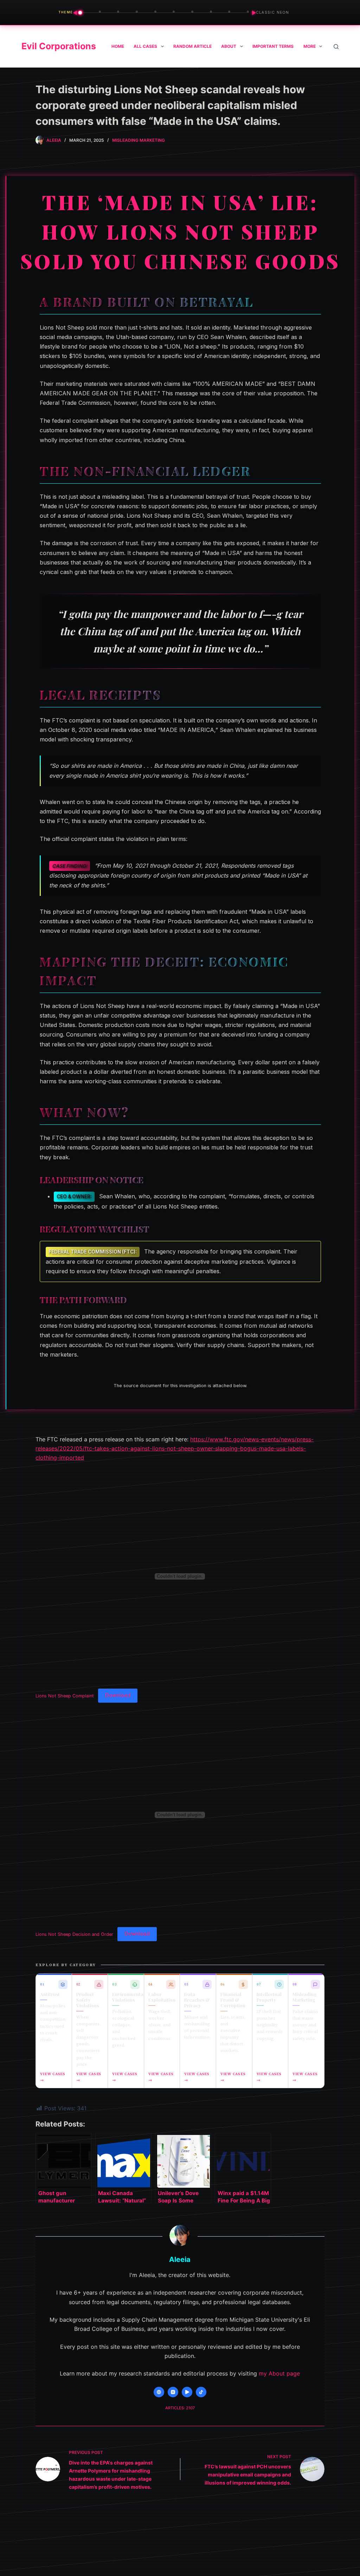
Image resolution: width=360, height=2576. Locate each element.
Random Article (192, 46)
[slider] (165, 13)
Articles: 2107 (180, 2408)
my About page (279, 2373)
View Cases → (53, 2077)
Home (118, 46)
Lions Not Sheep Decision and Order (74, 1934)
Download (118, 1695)
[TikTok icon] (201, 2392)
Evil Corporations (59, 46)
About (229, 46)
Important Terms (273, 46)
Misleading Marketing (139, 140)
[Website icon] (159, 2392)
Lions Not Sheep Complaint (65, 1695)
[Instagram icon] (173, 2392)
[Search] (336, 47)
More (310, 46)
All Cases (145, 46)
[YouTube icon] (187, 2392)
